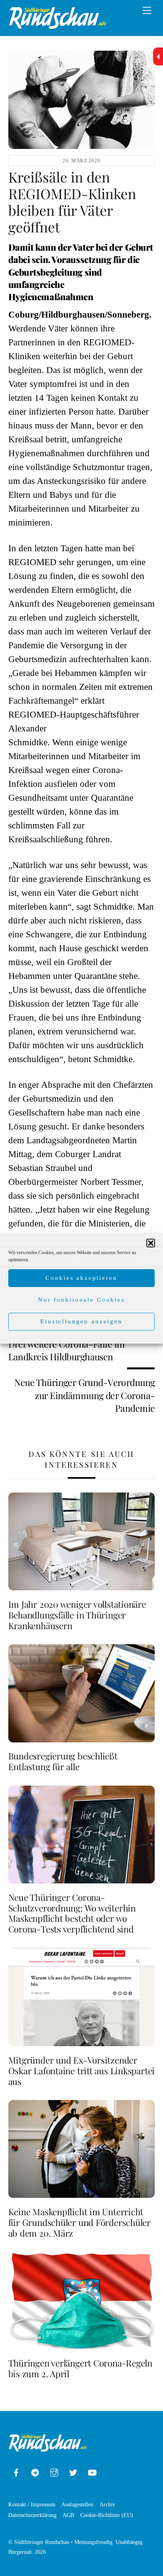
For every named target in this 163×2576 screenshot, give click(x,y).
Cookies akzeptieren (81, 1278)
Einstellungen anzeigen (81, 1321)
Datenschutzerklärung (32, 2515)
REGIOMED (32, 562)
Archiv (107, 2504)
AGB (68, 2515)
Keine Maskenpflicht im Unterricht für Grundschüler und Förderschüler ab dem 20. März (80, 2222)
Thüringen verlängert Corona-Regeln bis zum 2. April (80, 2368)
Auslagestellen (77, 2504)
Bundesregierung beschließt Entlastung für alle (63, 1761)
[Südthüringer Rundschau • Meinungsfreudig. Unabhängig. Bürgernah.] (58, 26)
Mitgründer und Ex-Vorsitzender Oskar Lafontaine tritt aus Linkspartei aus (82, 2071)
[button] (151, 1243)
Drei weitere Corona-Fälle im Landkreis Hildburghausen (67, 1350)
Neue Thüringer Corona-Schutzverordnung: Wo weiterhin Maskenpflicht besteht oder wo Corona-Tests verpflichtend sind (72, 1913)
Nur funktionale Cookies (81, 1300)
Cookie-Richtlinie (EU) (107, 2515)
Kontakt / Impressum (32, 2504)
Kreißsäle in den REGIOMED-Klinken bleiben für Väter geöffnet (72, 202)
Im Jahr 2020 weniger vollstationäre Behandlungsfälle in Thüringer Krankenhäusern (77, 1615)
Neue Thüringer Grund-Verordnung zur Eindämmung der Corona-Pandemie (84, 1395)
